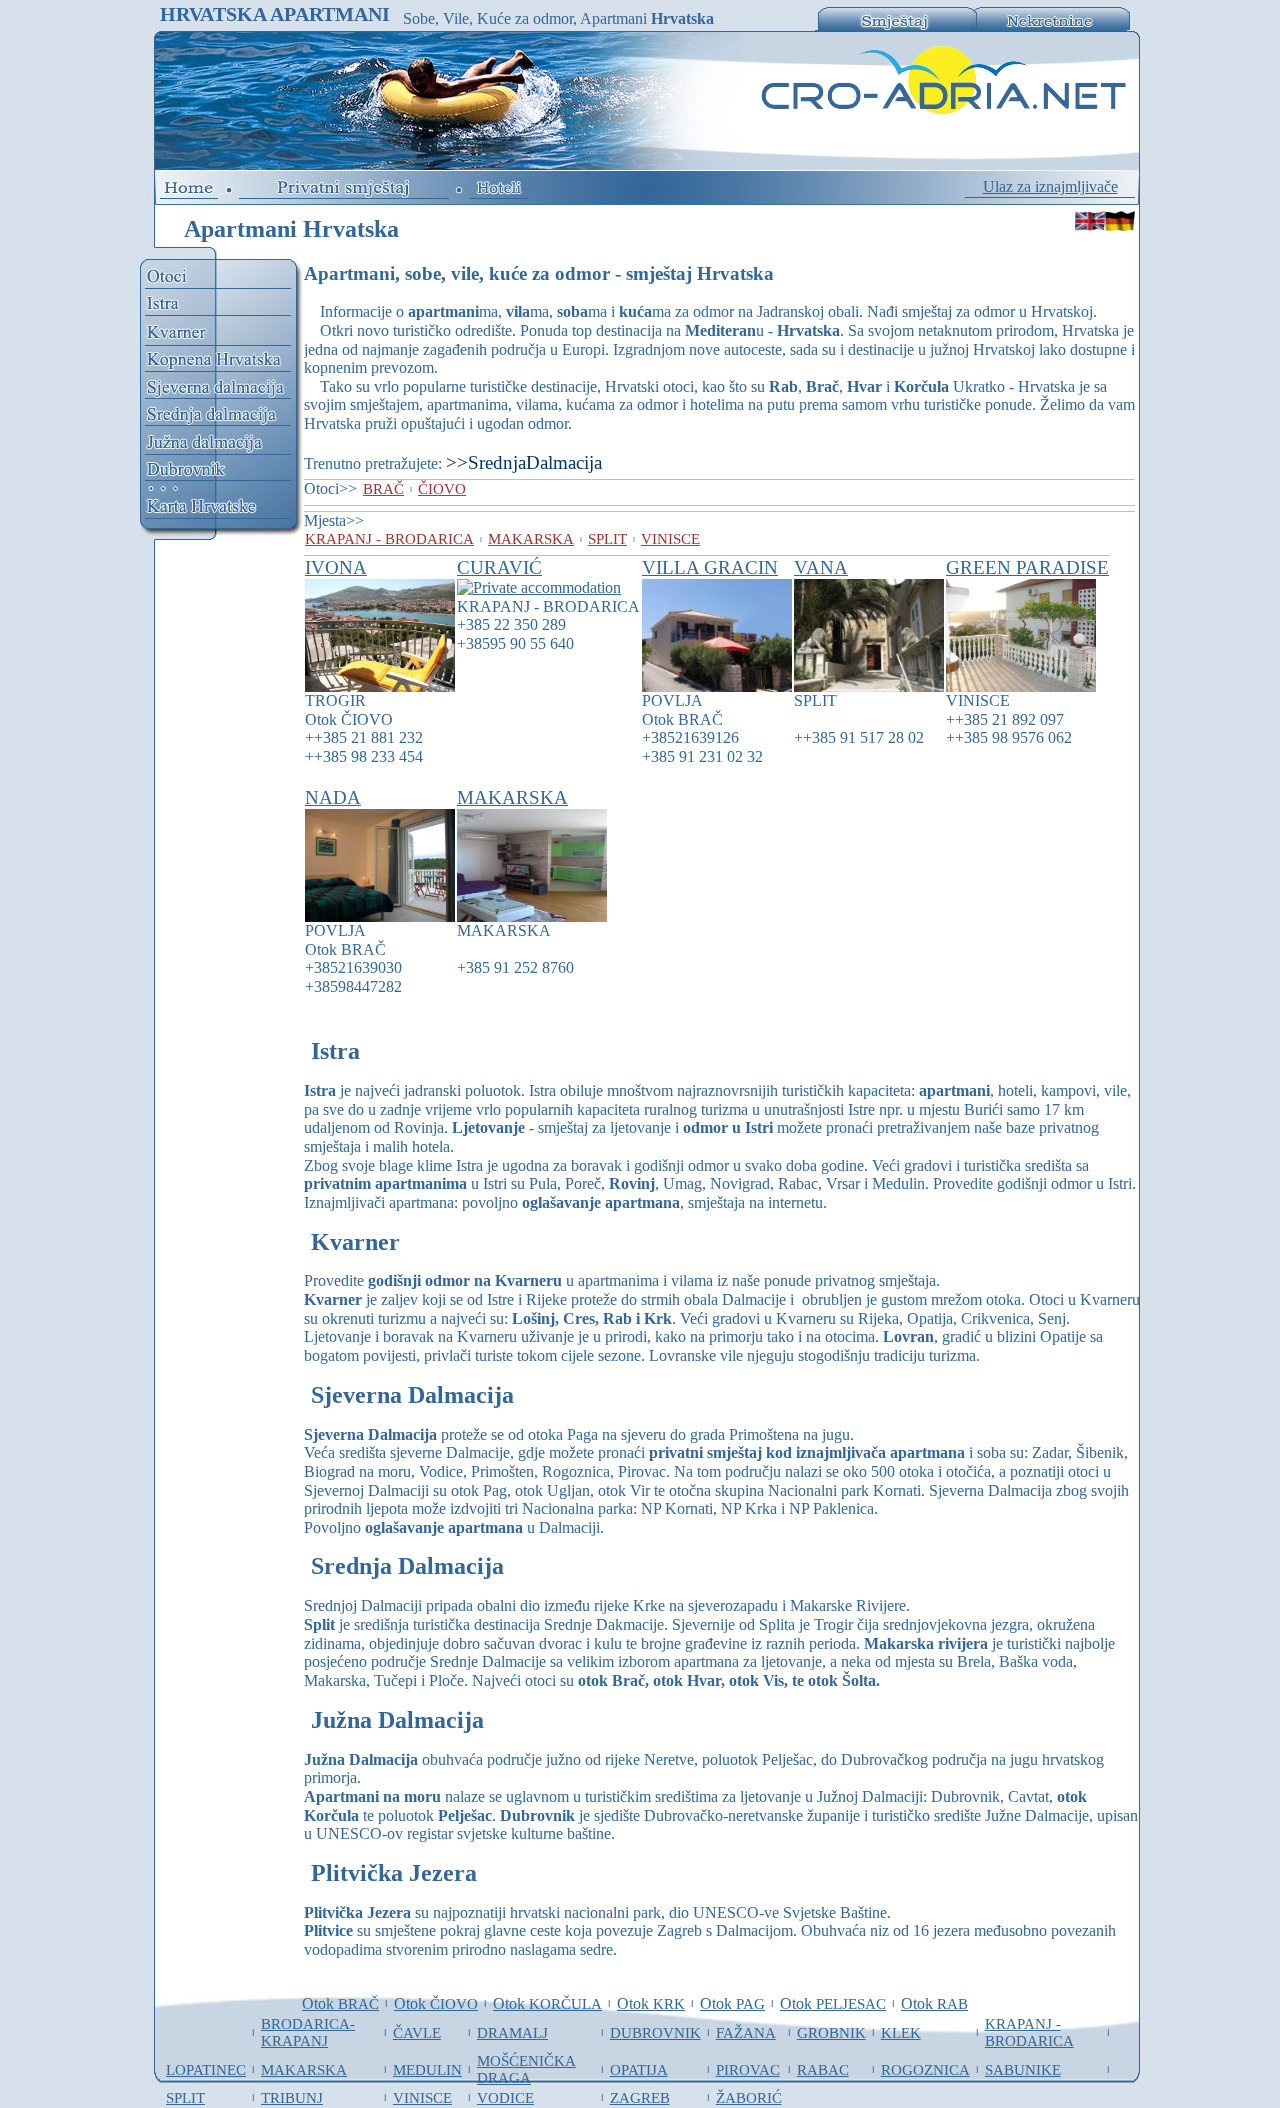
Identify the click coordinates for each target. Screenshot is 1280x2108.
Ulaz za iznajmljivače (1050, 186)
